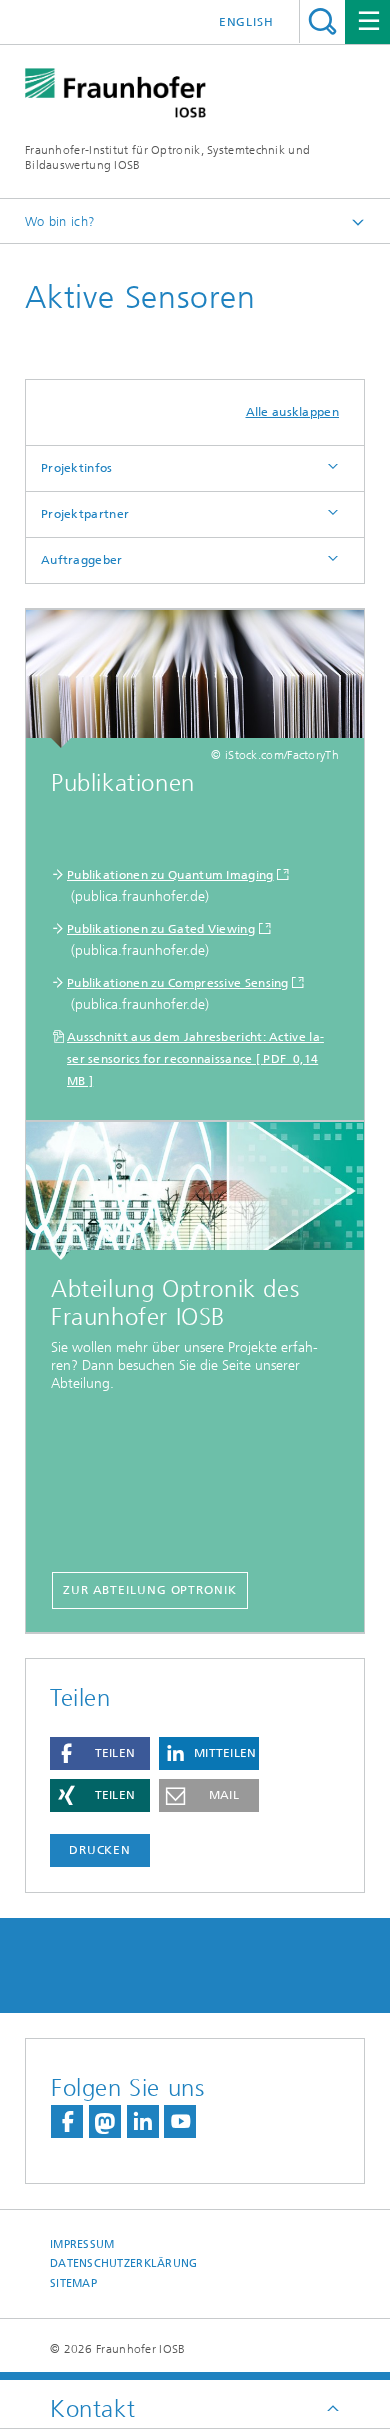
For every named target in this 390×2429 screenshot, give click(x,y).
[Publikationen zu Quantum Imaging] (195, 679)
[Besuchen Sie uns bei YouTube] (180, 2121)
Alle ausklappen (293, 412)
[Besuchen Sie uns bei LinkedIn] (143, 2121)
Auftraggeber (82, 560)
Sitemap (73, 2283)
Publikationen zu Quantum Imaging (170, 875)
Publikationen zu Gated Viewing (161, 929)
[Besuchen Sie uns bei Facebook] (67, 2121)
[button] (100, 1753)
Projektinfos (77, 468)
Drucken (100, 1850)
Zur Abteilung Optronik (150, 1590)
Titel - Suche (322, 21)
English (246, 22)
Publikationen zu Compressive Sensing (178, 983)
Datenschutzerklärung (124, 2263)
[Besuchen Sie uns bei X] (105, 2121)
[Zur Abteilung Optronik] (195, 1191)
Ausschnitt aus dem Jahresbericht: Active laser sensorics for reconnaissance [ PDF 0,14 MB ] (195, 1059)
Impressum (82, 2244)
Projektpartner (85, 514)
